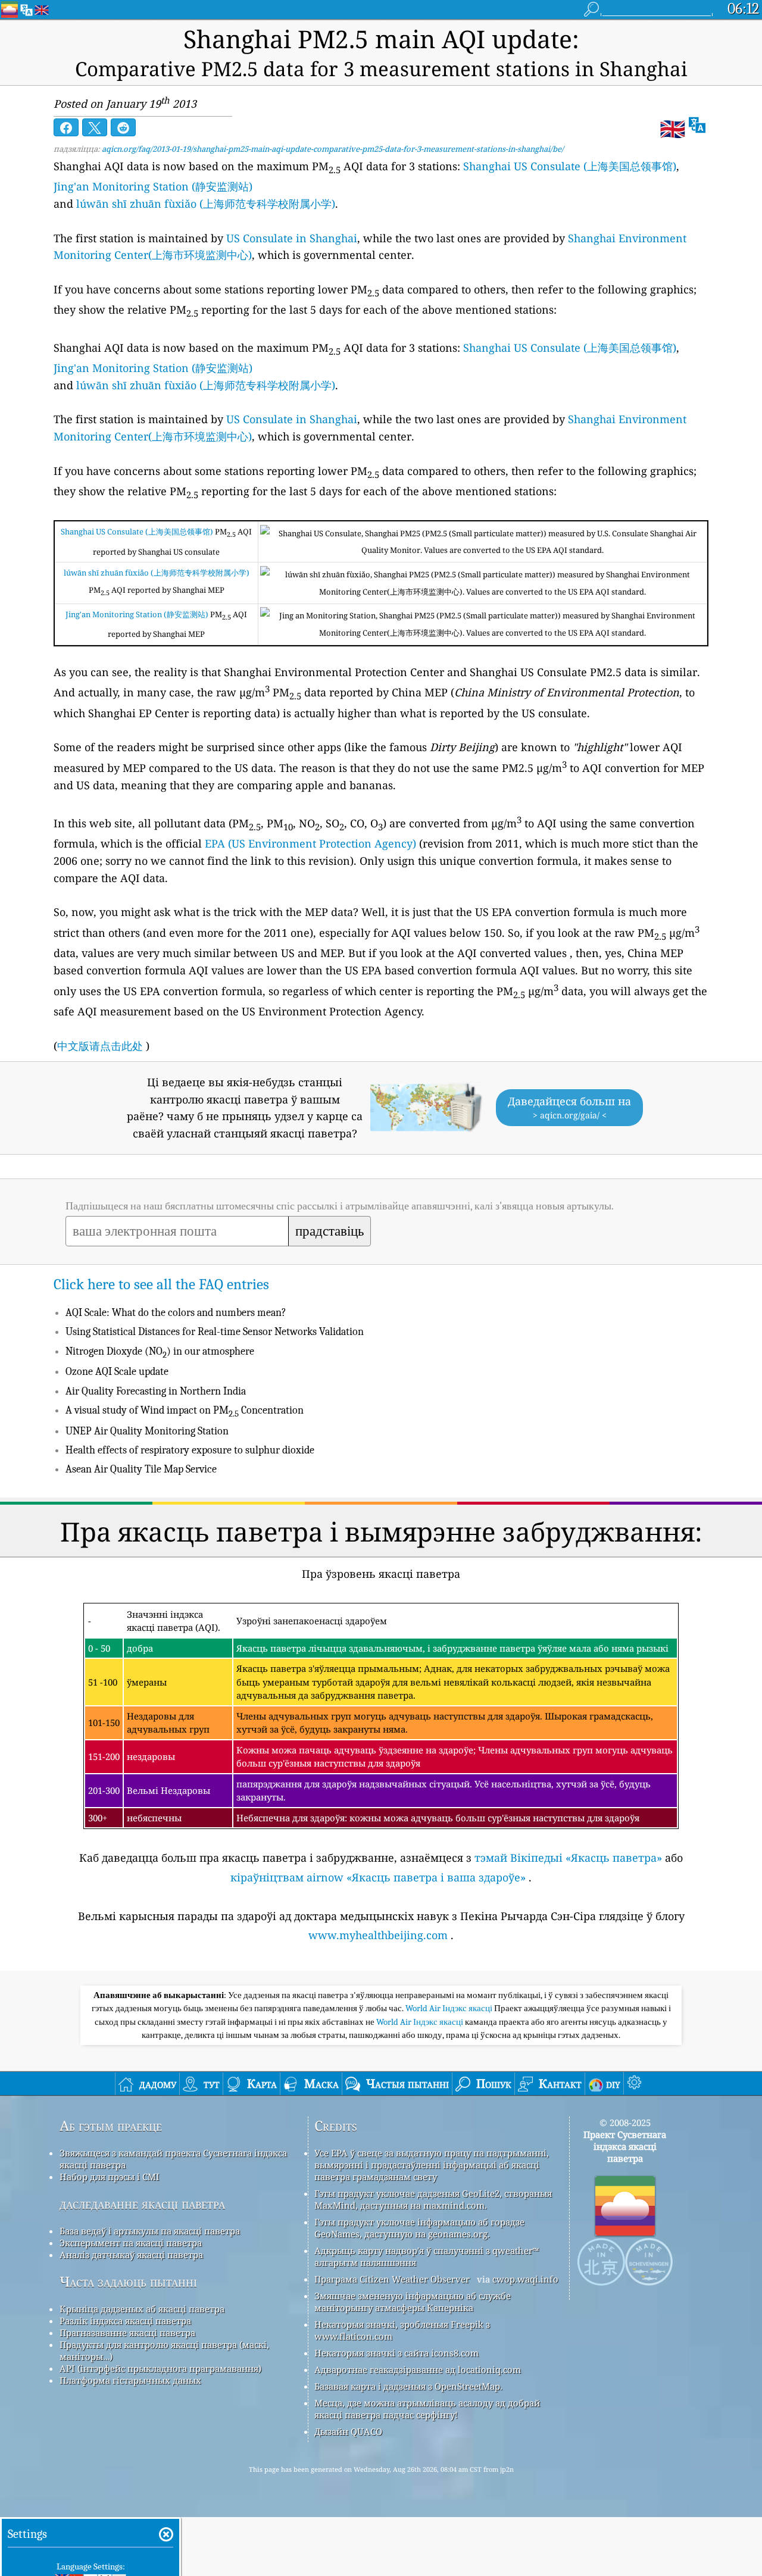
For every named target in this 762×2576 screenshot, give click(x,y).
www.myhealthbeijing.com (378, 1935)
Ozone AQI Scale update (117, 1372)
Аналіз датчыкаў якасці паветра (131, 2255)
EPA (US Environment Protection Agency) (310, 843)
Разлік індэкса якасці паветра (125, 2321)
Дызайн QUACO (348, 2431)
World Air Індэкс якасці (450, 2008)
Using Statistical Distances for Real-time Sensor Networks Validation (215, 1332)
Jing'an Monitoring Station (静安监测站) (153, 186)
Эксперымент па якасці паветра (131, 2243)
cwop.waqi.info (525, 2279)
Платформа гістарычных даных (130, 2380)
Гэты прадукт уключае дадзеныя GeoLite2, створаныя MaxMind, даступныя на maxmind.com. (433, 2199)
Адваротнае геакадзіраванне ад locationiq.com (418, 2369)
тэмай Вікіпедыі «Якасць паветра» (568, 1858)
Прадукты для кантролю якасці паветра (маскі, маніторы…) (164, 2350)
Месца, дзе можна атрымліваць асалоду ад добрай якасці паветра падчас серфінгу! (427, 2409)
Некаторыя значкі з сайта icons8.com (396, 2353)
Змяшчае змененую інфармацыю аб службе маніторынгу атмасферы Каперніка (413, 2302)
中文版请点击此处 (100, 1046)
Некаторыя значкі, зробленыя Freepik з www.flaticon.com (402, 2330)
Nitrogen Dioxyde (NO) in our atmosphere (160, 1351)
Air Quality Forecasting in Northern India (156, 1391)
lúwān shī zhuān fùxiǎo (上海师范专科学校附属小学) (206, 204)
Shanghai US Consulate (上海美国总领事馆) (570, 166)
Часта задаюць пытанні (128, 2282)
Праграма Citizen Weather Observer (392, 2279)
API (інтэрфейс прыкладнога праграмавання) (160, 2368)
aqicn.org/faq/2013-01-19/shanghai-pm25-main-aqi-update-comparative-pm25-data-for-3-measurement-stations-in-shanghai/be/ (333, 149)
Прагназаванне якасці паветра (127, 2333)
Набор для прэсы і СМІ (110, 2177)
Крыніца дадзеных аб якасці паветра (142, 2309)
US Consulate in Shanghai (292, 238)
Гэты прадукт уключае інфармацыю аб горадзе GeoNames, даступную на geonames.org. (419, 2228)
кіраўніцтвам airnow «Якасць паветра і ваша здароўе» (378, 1877)
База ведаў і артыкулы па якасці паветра (150, 2231)
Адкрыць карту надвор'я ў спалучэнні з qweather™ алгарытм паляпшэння (427, 2256)
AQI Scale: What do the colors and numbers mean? (176, 1313)
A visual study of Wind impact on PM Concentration (185, 1410)
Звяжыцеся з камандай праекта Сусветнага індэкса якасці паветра (173, 2159)
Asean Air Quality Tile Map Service (141, 1469)
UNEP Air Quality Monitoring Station (147, 1431)
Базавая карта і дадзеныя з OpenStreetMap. (408, 2386)
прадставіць (330, 1231)
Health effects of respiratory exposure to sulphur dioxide (190, 1450)
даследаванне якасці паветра (142, 2204)
